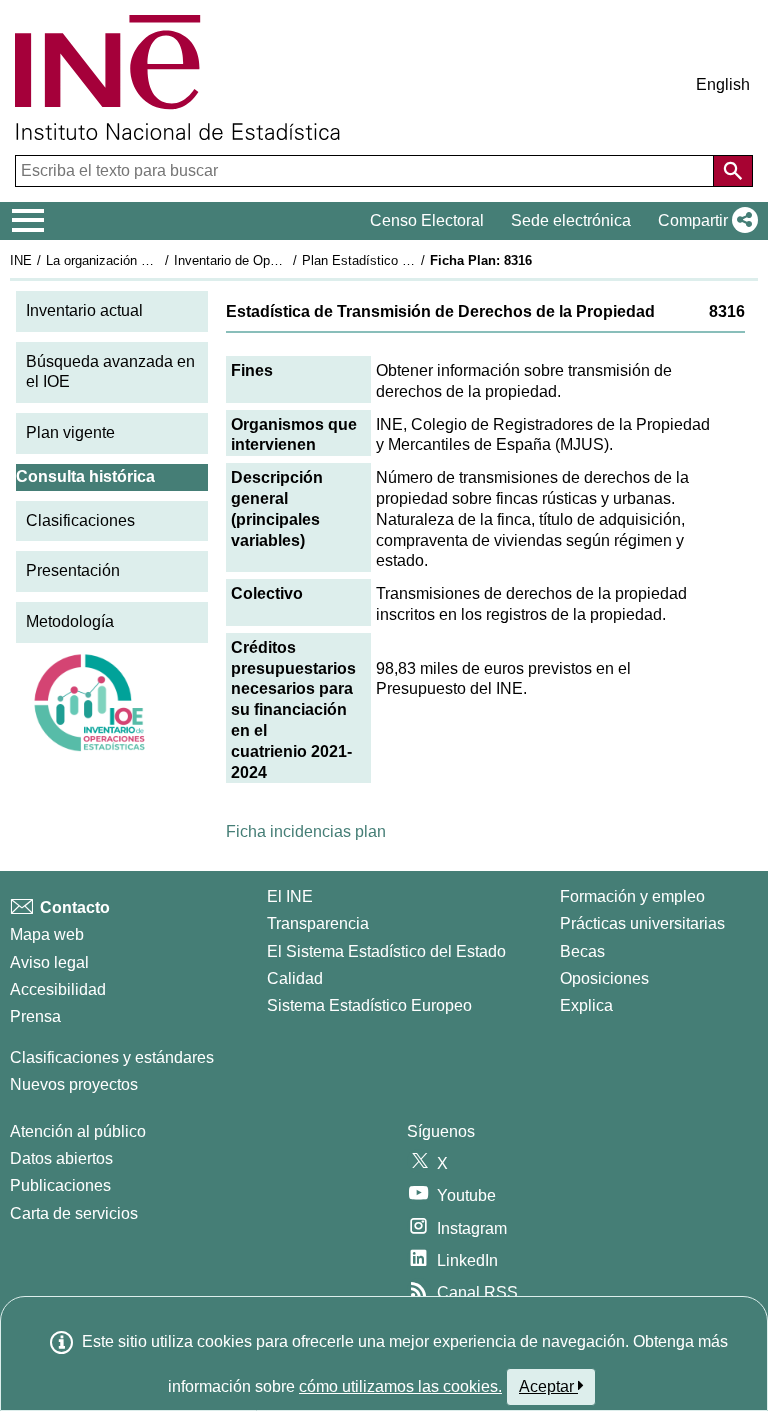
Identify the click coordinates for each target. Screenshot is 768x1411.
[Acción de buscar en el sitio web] (733, 171)
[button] (704, 221)
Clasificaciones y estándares (112, 1057)
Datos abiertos (61, 1158)
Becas (582, 951)
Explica (586, 1005)
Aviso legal (49, 962)
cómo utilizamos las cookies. (400, 1386)
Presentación (73, 570)
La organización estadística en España (158, 260)
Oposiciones (604, 978)
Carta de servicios (74, 1213)
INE (21, 260)
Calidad (295, 978)
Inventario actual (84, 310)
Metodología (70, 621)
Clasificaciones (80, 520)
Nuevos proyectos (74, 1084)
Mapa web (47, 934)
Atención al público (78, 1131)
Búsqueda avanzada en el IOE (110, 372)
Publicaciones (60, 1185)
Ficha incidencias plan (306, 831)
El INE (290, 896)
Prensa (35, 1016)
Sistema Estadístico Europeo (369, 1005)
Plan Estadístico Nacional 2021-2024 (409, 260)
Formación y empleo (632, 896)
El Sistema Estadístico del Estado (386, 951)
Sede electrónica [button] (571, 220)
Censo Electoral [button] (427, 220)
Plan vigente (70, 432)
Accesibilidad (58, 989)
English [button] (723, 84)
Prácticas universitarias (642, 923)
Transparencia (318, 923)
